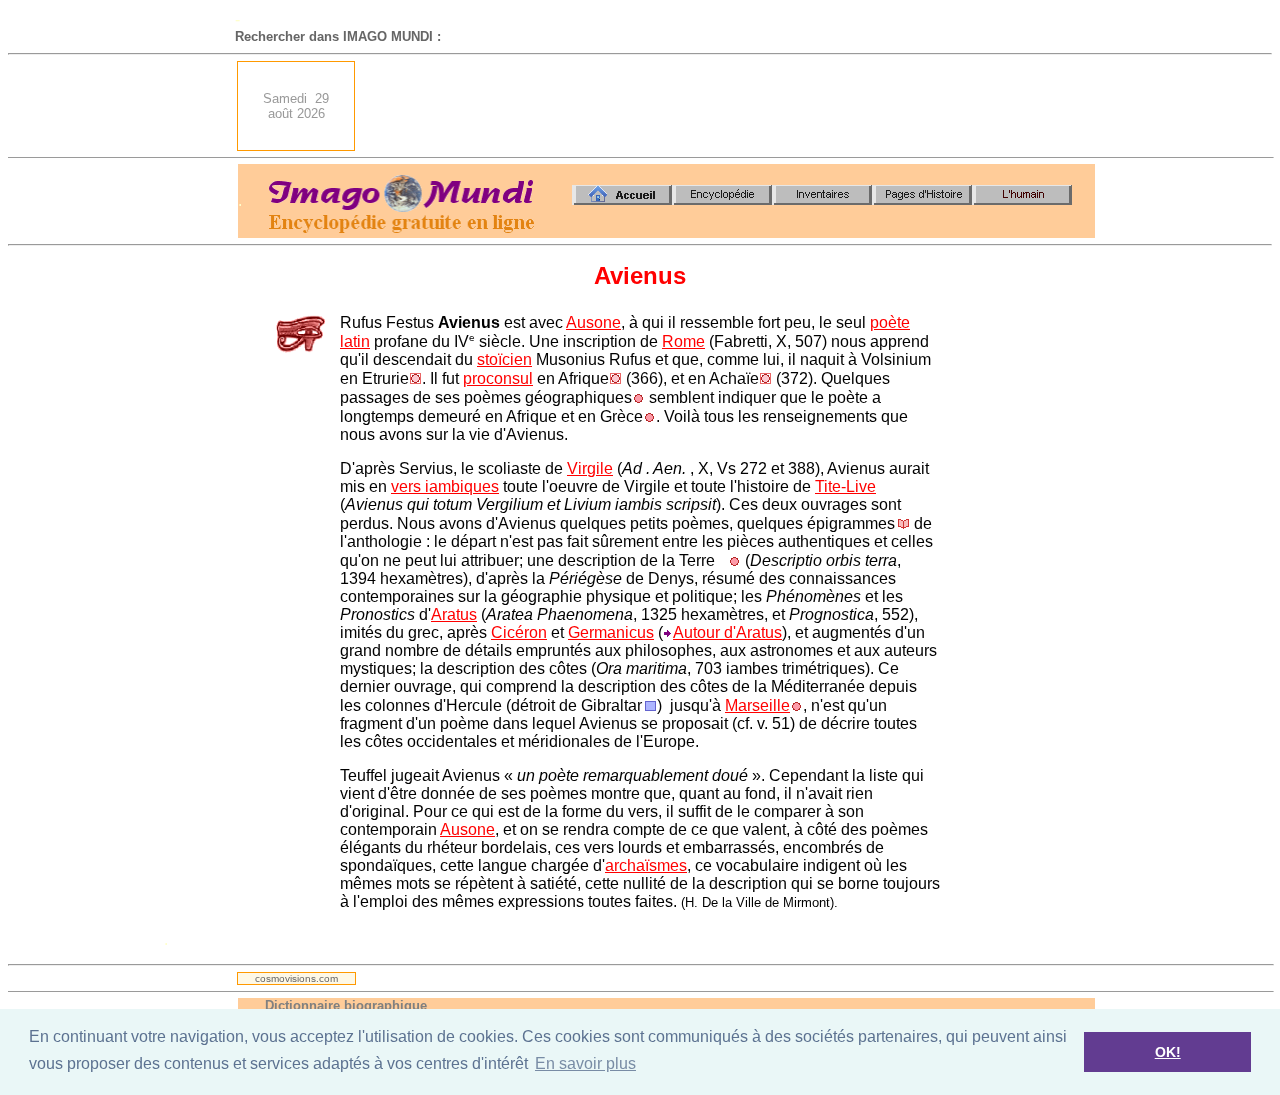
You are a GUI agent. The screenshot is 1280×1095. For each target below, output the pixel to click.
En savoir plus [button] (585, 1063)
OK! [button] (1168, 1052)
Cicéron (519, 632)
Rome (683, 341)
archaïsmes (646, 865)
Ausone (593, 322)
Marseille (757, 705)
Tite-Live (845, 486)
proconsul (498, 378)
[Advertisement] (731, 106)
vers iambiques (445, 486)
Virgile (590, 468)
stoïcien (504, 359)
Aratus (454, 614)
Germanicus (611, 632)
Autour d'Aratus (727, 632)
